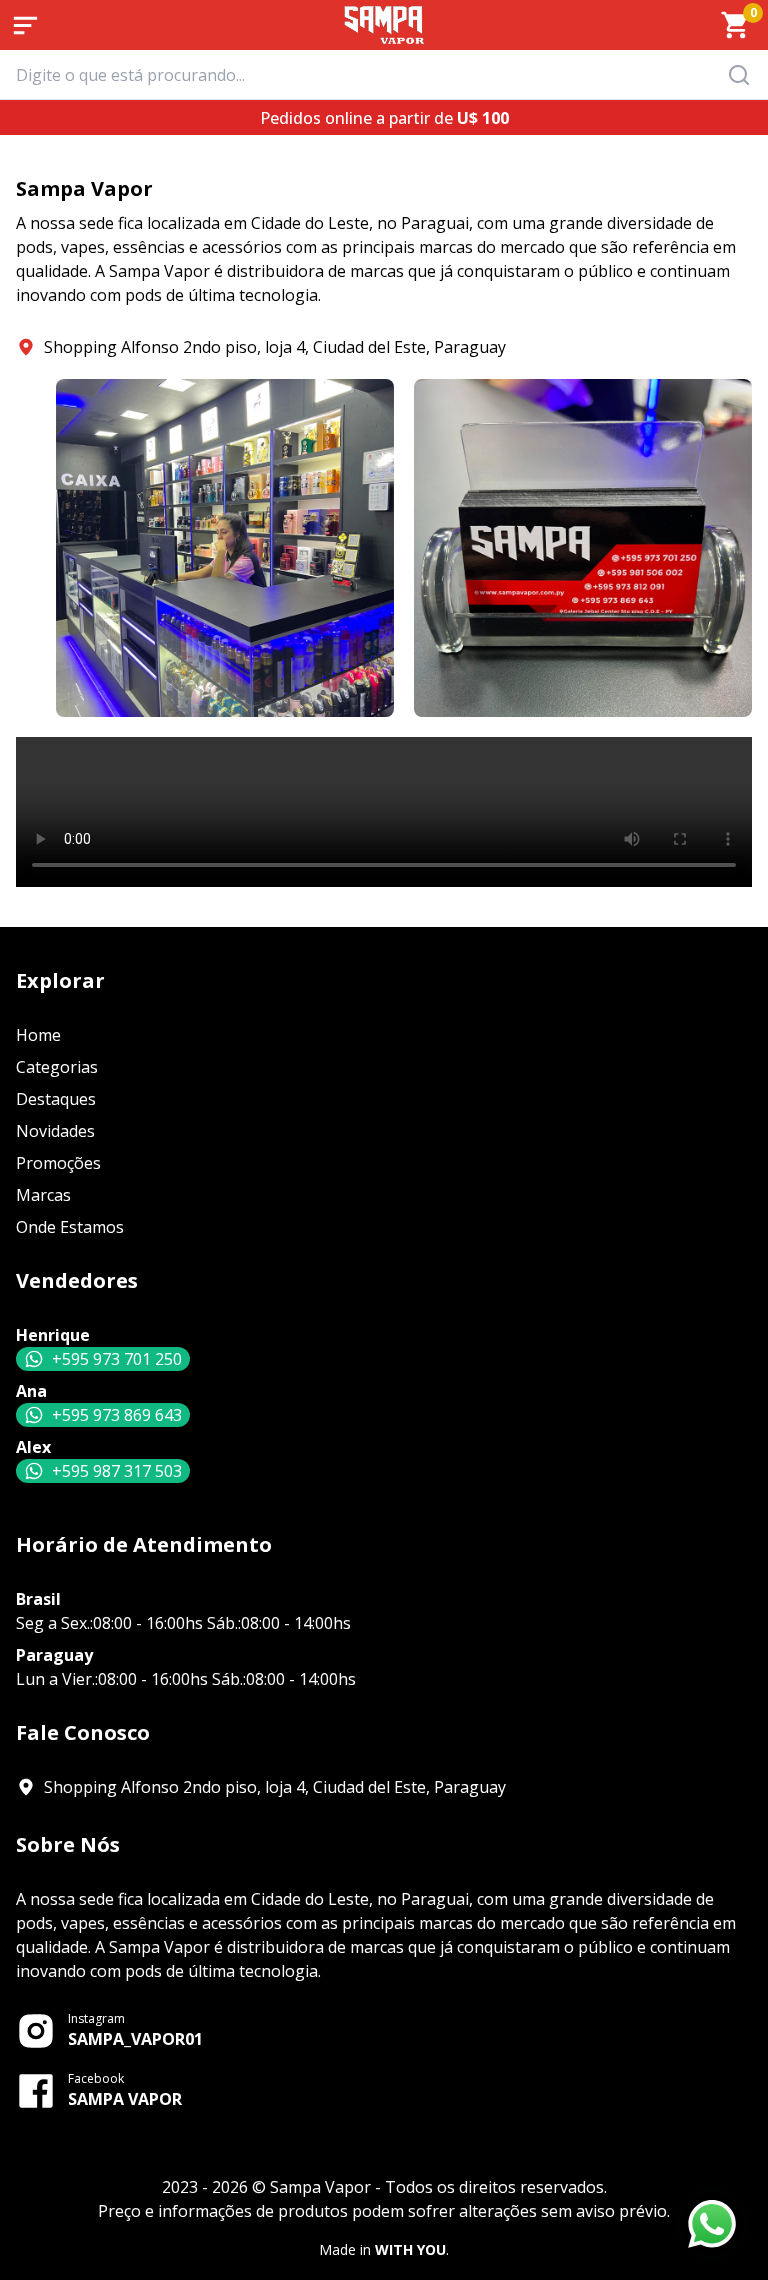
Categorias (57, 1067)
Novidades (55, 1131)
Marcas (43, 1195)
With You (410, 2249)
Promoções (58, 1163)
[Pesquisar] (744, 75)
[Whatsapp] (712, 2224)
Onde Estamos (70, 1227)
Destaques (56, 1099)
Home (38, 1035)
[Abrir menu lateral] (25, 25)
